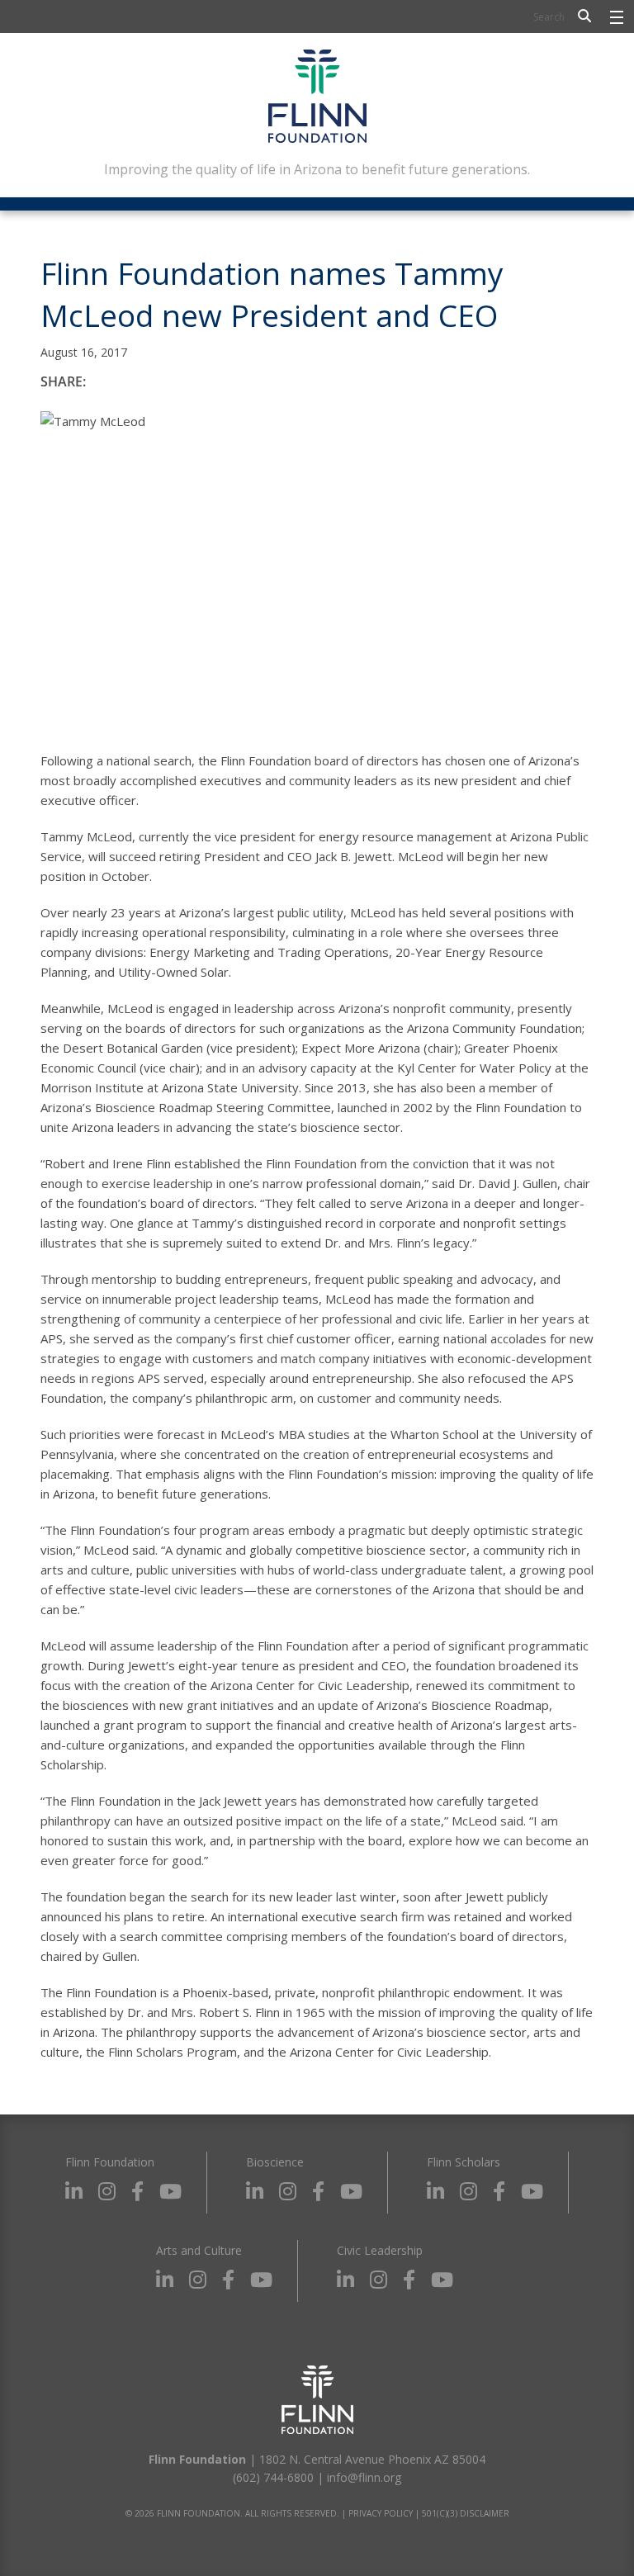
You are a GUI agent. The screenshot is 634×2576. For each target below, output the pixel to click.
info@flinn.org (364, 2477)
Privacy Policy (381, 2513)
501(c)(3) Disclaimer (466, 2513)
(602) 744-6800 (273, 2477)
